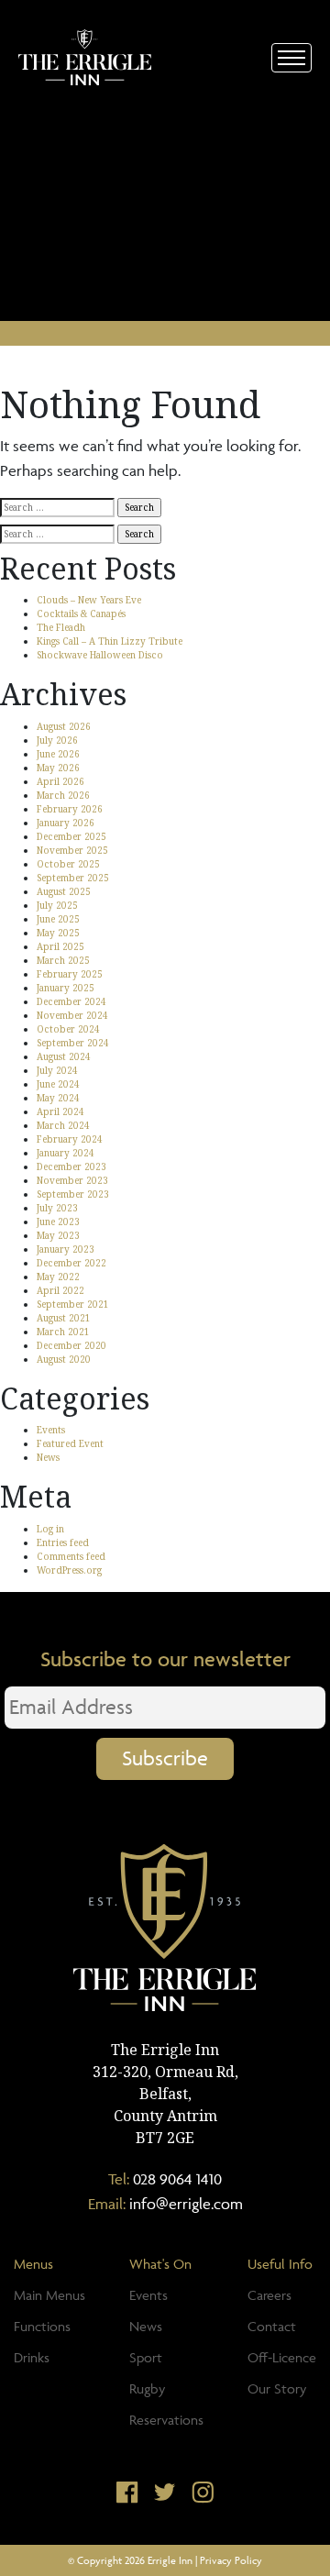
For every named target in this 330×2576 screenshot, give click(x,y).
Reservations (166, 2420)
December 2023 (71, 1166)
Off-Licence (282, 2357)
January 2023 (66, 1249)
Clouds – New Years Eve (89, 600)
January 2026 (66, 823)
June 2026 (58, 754)
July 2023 (57, 1208)
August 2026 (64, 726)
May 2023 (58, 1235)
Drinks (32, 2357)
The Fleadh (61, 627)
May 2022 (58, 1277)
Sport (146, 2357)
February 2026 (70, 809)
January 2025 (66, 988)
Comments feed (71, 1556)
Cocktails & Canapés (81, 614)
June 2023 (58, 1222)
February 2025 (70, 974)
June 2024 (58, 1084)
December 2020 (71, 1345)
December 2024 (71, 1001)
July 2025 (57, 905)
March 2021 (63, 1332)
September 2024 (73, 1043)
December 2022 (71, 1263)
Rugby (147, 2388)
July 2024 (57, 1070)
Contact (272, 2326)
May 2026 (58, 768)
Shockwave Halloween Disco (100, 655)
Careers (269, 2295)
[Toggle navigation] (291, 58)
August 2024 (64, 1056)
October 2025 (68, 864)
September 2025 (73, 878)
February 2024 (70, 1139)
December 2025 (71, 836)
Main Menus (49, 2295)
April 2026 (60, 781)
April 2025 (60, 946)
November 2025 (72, 850)
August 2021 (64, 1318)
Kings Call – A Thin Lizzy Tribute (110, 641)
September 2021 (73, 1304)
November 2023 (72, 1180)
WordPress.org (69, 1570)
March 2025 (63, 960)
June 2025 (58, 919)
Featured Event (70, 1443)
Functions (42, 2326)
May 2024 (58, 1098)
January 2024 (66, 1153)
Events (51, 1430)
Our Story (277, 2388)
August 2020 (64, 1359)
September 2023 (73, 1194)
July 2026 (57, 740)
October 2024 (68, 1029)
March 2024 (63, 1125)
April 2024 (60, 1111)
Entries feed (63, 1542)
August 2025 (64, 891)
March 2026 (63, 795)
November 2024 (72, 1015)
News (48, 1457)
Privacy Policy (231, 2560)
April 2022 (60, 1290)
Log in (50, 1529)
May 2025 (58, 933)
